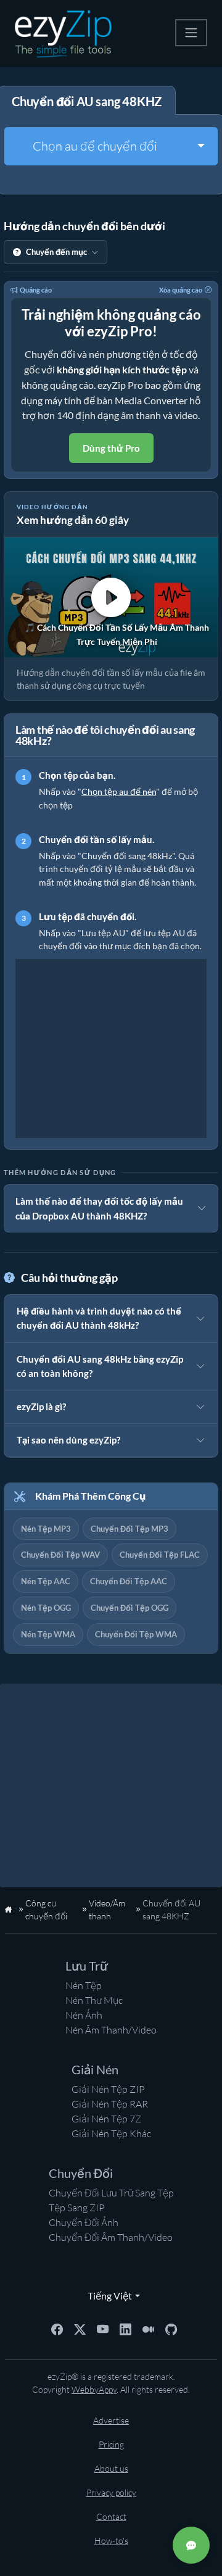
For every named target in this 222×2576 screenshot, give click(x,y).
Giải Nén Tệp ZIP (108, 2089)
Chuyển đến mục (56, 252)
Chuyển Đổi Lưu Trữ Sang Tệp (111, 2193)
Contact (111, 2516)
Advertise (111, 2420)
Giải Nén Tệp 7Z (106, 2119)
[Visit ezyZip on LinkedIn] (125, 2329)
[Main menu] (191, 33)
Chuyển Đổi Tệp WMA (136, 1634)
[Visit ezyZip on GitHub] (171, 2329)
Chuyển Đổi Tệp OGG (129, 1608)
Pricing (111, 2444)
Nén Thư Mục (94, 2000)
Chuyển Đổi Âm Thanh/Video (111, 2237)
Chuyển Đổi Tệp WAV (60, 1555)
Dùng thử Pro (111, 448)
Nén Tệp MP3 (46, 1529)
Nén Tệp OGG (46, 1608)
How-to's (111, 2541)
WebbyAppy (94, 2389)
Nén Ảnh (84, 2015)
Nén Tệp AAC (46, 1581)
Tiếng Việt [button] (107, 2296)
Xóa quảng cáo (181, 290)
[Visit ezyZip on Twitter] (80, 2329)
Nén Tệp (84, 1985)
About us (111, 2468)
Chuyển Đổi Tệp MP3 (129, 1529)
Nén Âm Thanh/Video (111, 2030)
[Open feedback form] (191, 2545)
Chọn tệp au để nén (119, 791)
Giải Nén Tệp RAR (110, 2104)
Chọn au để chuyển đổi (95, 146)
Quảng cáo (36, 290)
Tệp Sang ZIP (77, 2208)
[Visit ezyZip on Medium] (148, 2329)
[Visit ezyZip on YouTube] (103, 2329)
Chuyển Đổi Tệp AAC (129, 1581)
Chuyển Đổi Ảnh (84, 2222)
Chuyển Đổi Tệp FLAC (160, 1555)
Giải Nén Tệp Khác (111, 2134)
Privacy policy (111, 2492)
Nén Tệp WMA (48, 1634)
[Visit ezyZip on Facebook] (57, 2329)
